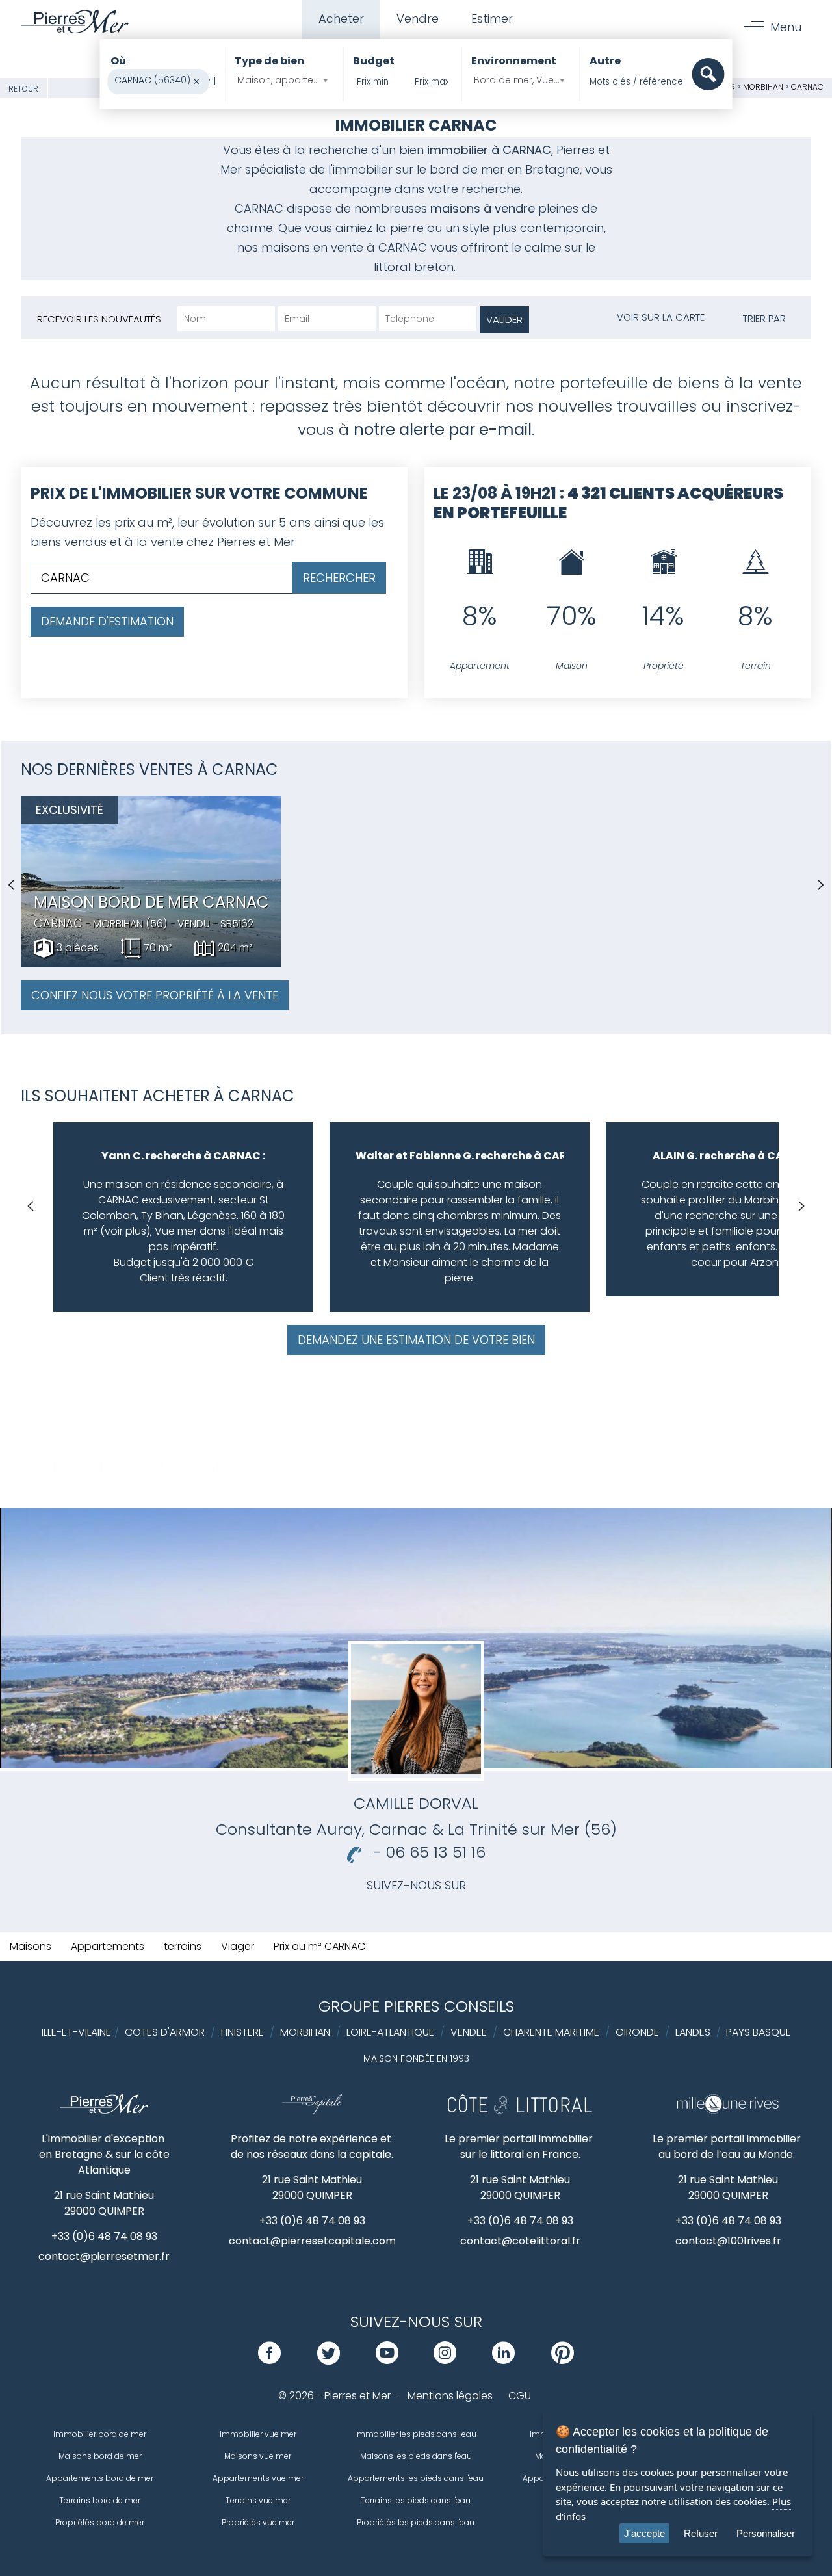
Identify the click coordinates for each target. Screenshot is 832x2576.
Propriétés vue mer (258, 2522)
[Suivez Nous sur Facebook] (269, 2360)
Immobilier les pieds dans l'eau (416, 2434)
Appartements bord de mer (100, 2478)
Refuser (701, 2533)
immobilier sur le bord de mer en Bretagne (456, 169)
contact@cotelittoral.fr (520, 2241)
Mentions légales (450, 2396)
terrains (183, 1946)
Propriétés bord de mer (100, 2522)
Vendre (418, 19)
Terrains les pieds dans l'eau (416, 2500)
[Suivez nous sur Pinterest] (563, 2360)
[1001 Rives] (728, 2110)
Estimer (492, 19)
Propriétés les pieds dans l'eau (416, 2522)
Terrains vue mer (258, 2500)
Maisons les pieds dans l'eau (416, 2456)
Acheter (341, 19)
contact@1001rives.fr (728, 2241)
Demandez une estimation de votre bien (416, 1340)
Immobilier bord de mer (100, 2434)
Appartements (108, 1946)
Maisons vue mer (258, 2456)
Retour (23, 89)
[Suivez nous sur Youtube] (387, 2360)
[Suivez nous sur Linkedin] (503, 2360)
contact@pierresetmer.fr (104, 2256)
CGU (520, 2396)
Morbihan (763, 87)
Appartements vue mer (258, 2478)
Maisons (31, 1946)
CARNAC (807, 87)
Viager (238, 1946)
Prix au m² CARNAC (319, 1946)
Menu (786, 27)
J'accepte (644, 2533)
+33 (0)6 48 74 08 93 (104, 2236)
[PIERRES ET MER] (104, 2110)
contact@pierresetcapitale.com (312, 2241)
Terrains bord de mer (100, 2500)
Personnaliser (766, 2533)
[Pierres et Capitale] (312, 2110)
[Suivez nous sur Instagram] (445, 2360)
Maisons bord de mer (100, 2456)
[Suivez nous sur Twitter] (329, 2360)
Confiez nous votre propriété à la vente (155, 995)
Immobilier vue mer (258, 2434)
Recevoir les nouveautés (99, 319)
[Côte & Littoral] (520, 2110)
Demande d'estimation (107, 621)
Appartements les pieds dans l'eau (416, 2478)
